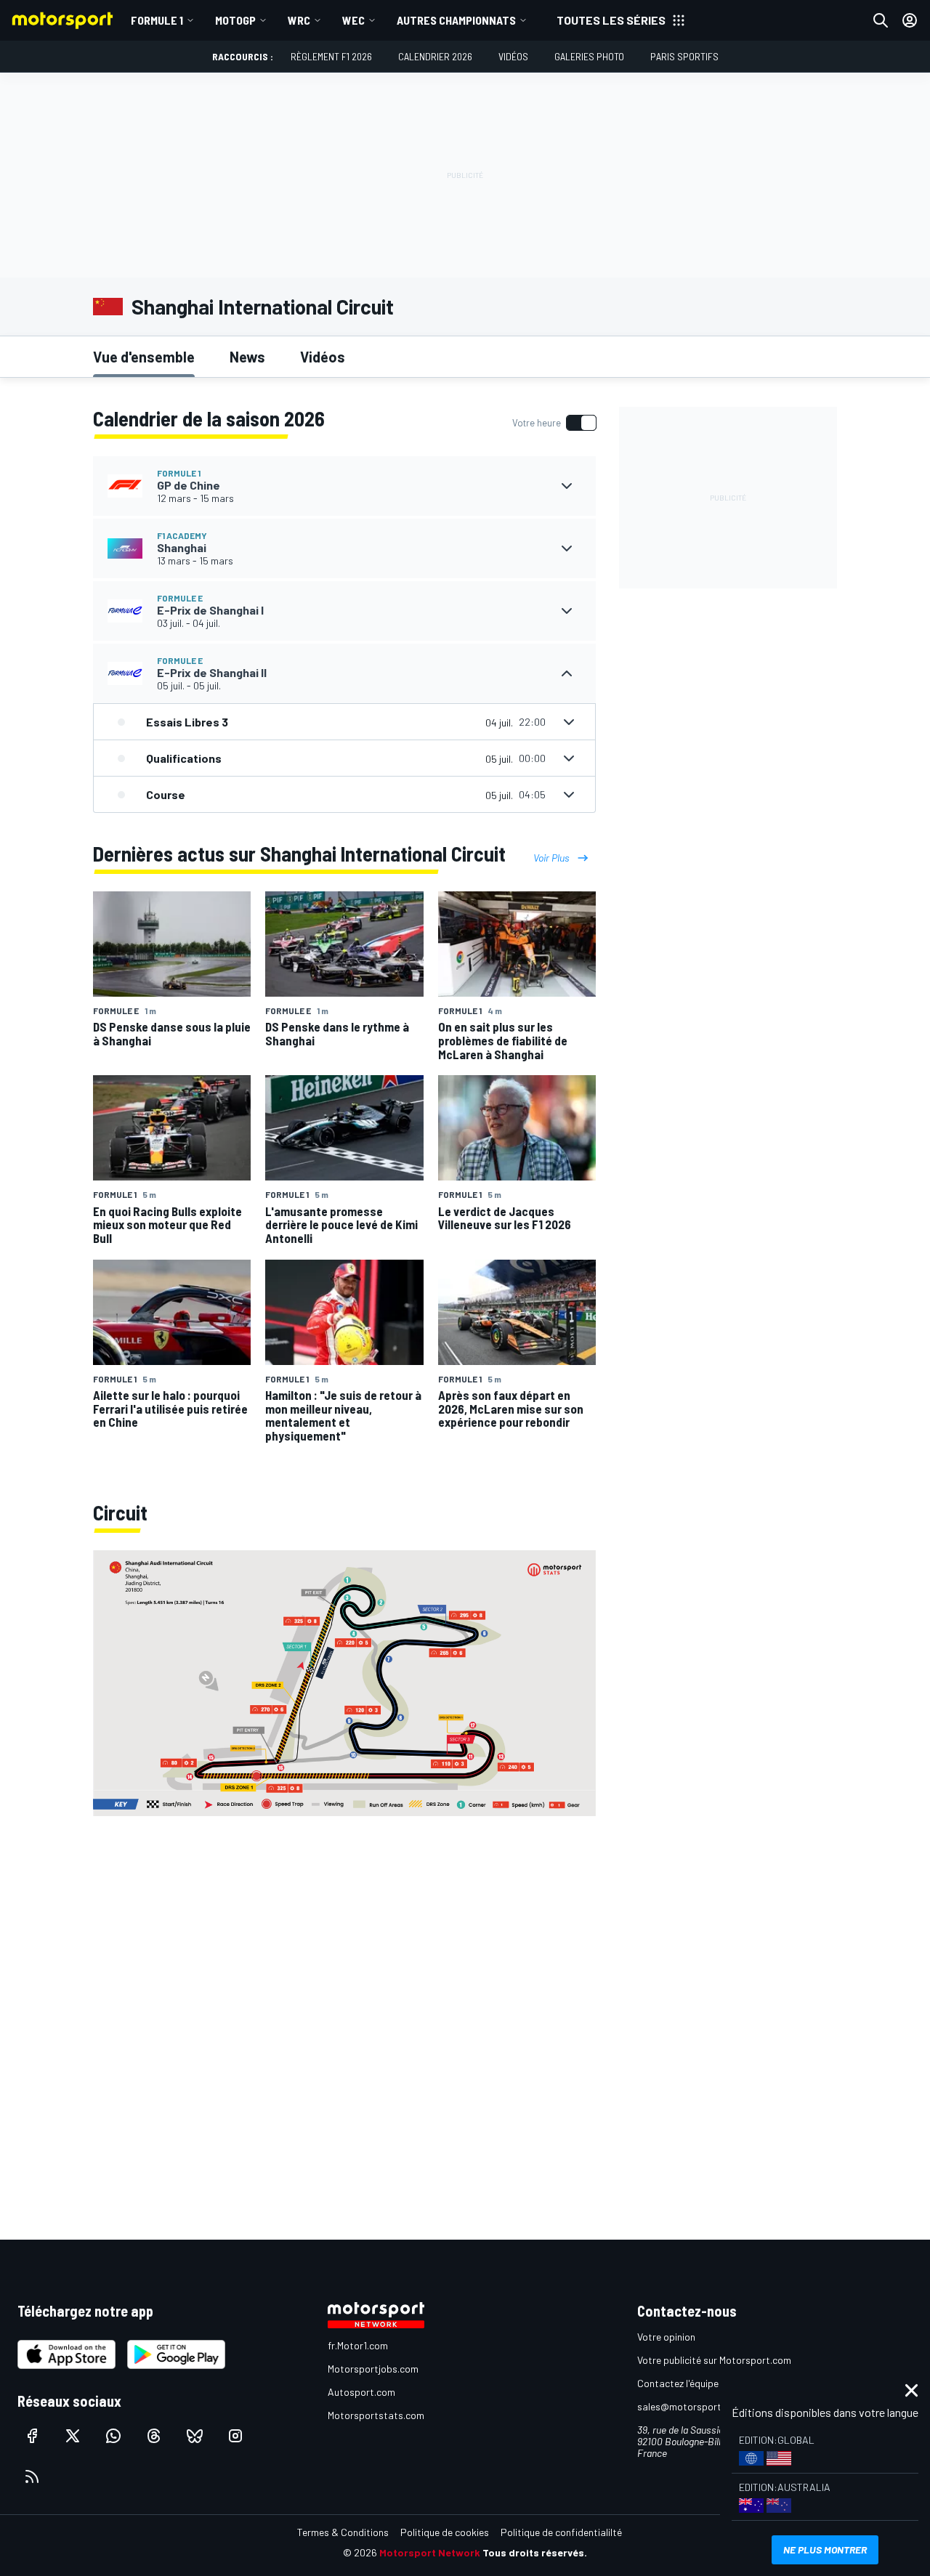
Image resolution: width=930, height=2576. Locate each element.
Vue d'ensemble (144, 357)
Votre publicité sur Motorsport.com (714, 2360)
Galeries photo (589, 56)
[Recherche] (881, 20)
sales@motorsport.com (690, 2406)
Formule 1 (157, 20)
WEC (353, 20)
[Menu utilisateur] (910, 20)
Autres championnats (456, 20)
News (247, 357)
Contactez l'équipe (678, 2383)
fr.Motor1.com (358, 2345)
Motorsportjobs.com (373, 2369)
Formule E (180, 598)
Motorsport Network (430, 2552)
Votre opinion (666, 2337)
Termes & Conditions (343, 2532)
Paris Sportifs (684, 56)
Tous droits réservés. (535, 2552)
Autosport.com (361, 2392)
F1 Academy (182, 535)
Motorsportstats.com (376, 2415)
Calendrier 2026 (435, 56)
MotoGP (235, 20)
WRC (299, 20)
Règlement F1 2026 (331, 56)
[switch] (554, 423)
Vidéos (513, 56)
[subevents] (567, 486)
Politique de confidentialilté (561, 2532)
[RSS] (32, 2476)
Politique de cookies (445, 2532)
